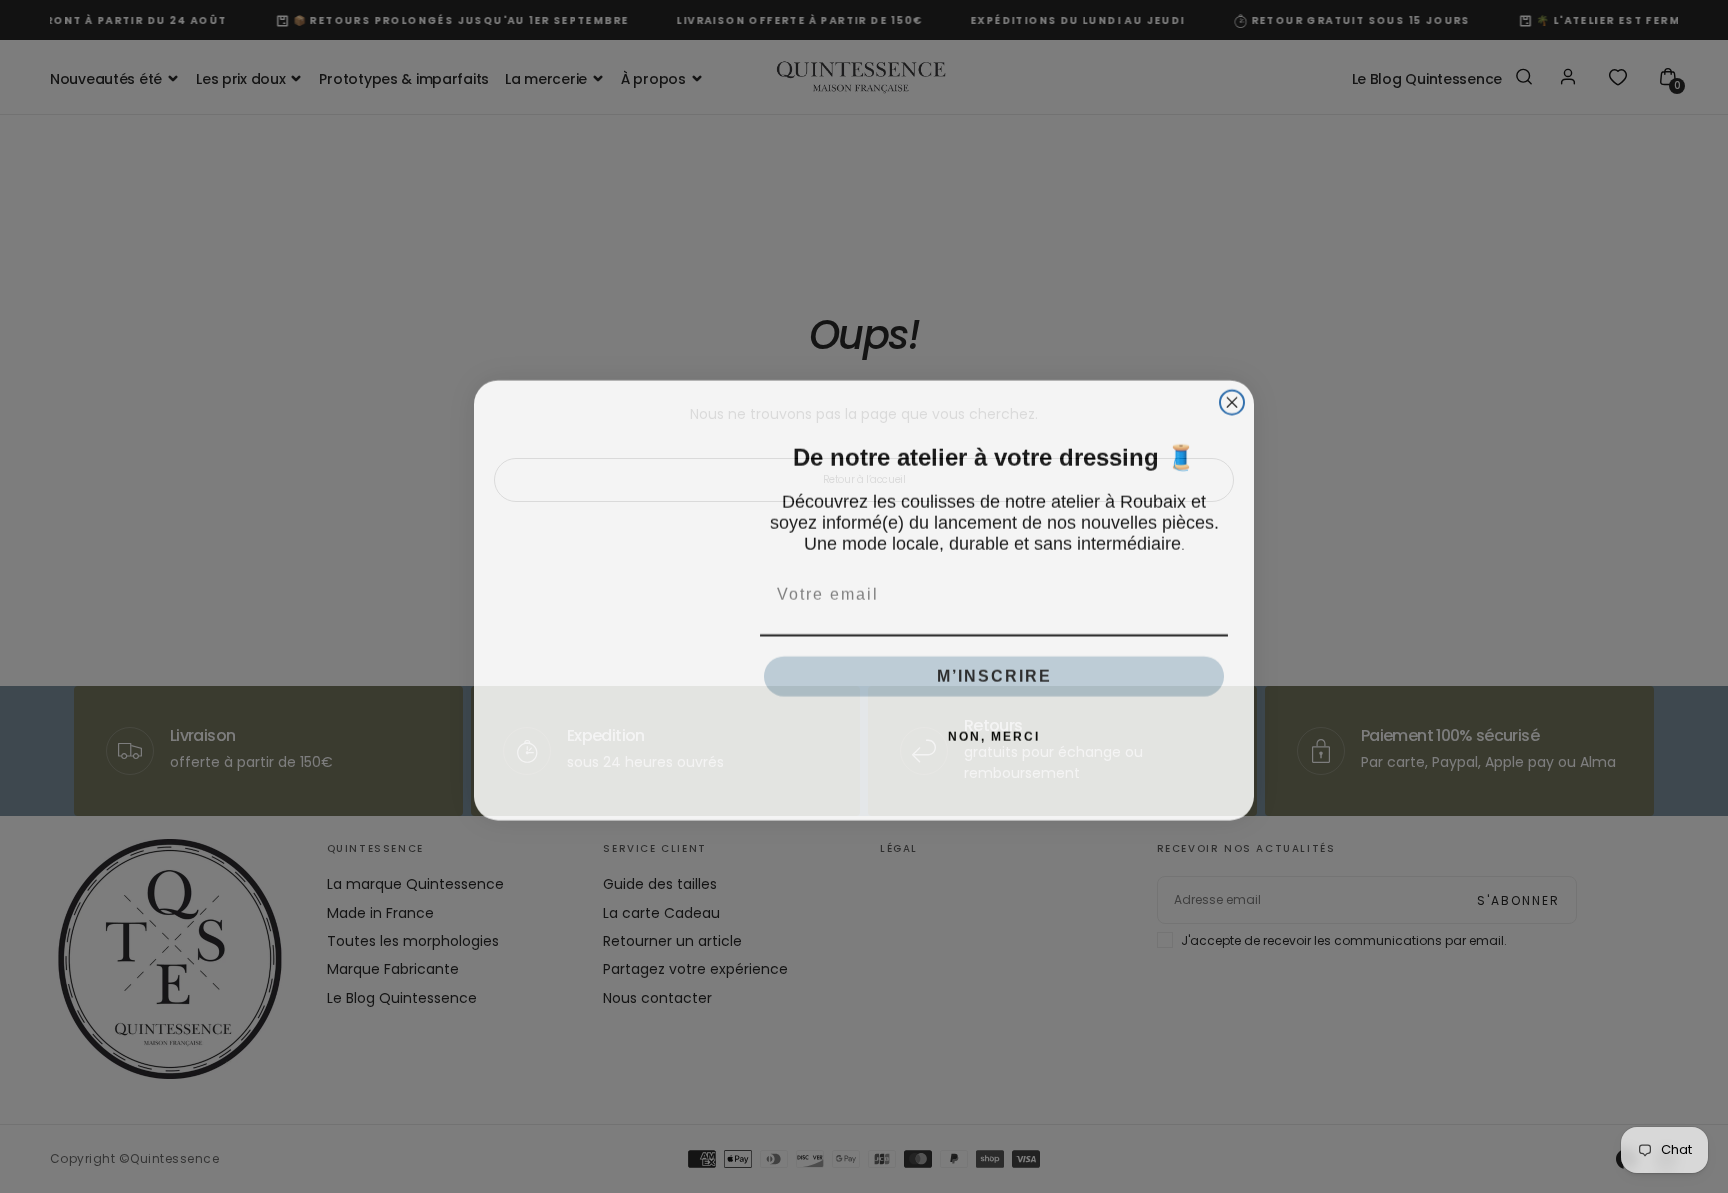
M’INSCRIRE (994, 672)
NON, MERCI (994, 733)
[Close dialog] (1232, 399)
